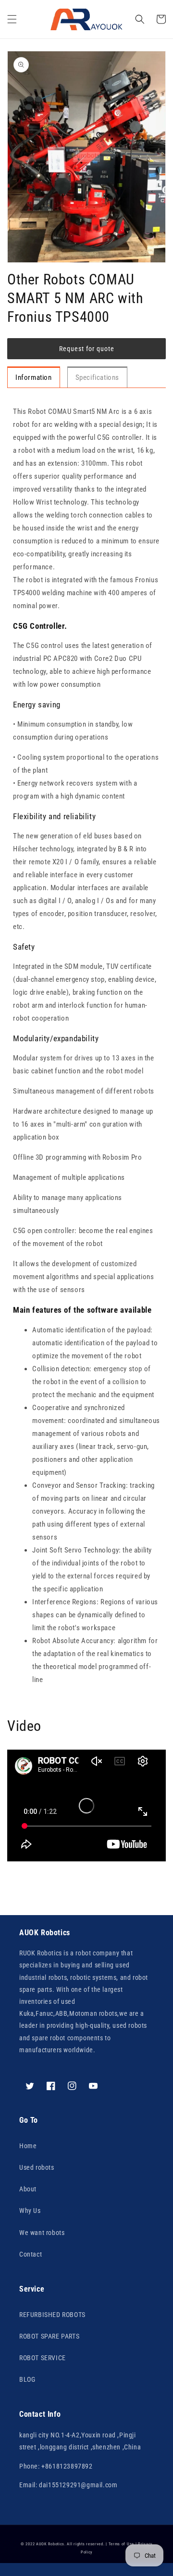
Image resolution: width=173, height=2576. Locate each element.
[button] (12, 19)
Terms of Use (121, 2544)
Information (34, 377)
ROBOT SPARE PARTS (49, 2336)
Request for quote (87, 349)
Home (28, 2146)
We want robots (42, 2233)
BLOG (27, 2379)
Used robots (37, 2167)
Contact (31, 2254)
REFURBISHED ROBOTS (52, 2315)
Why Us (30, 2211)
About (28, 2189)
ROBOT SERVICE (43, 2358)
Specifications (97, 377)
